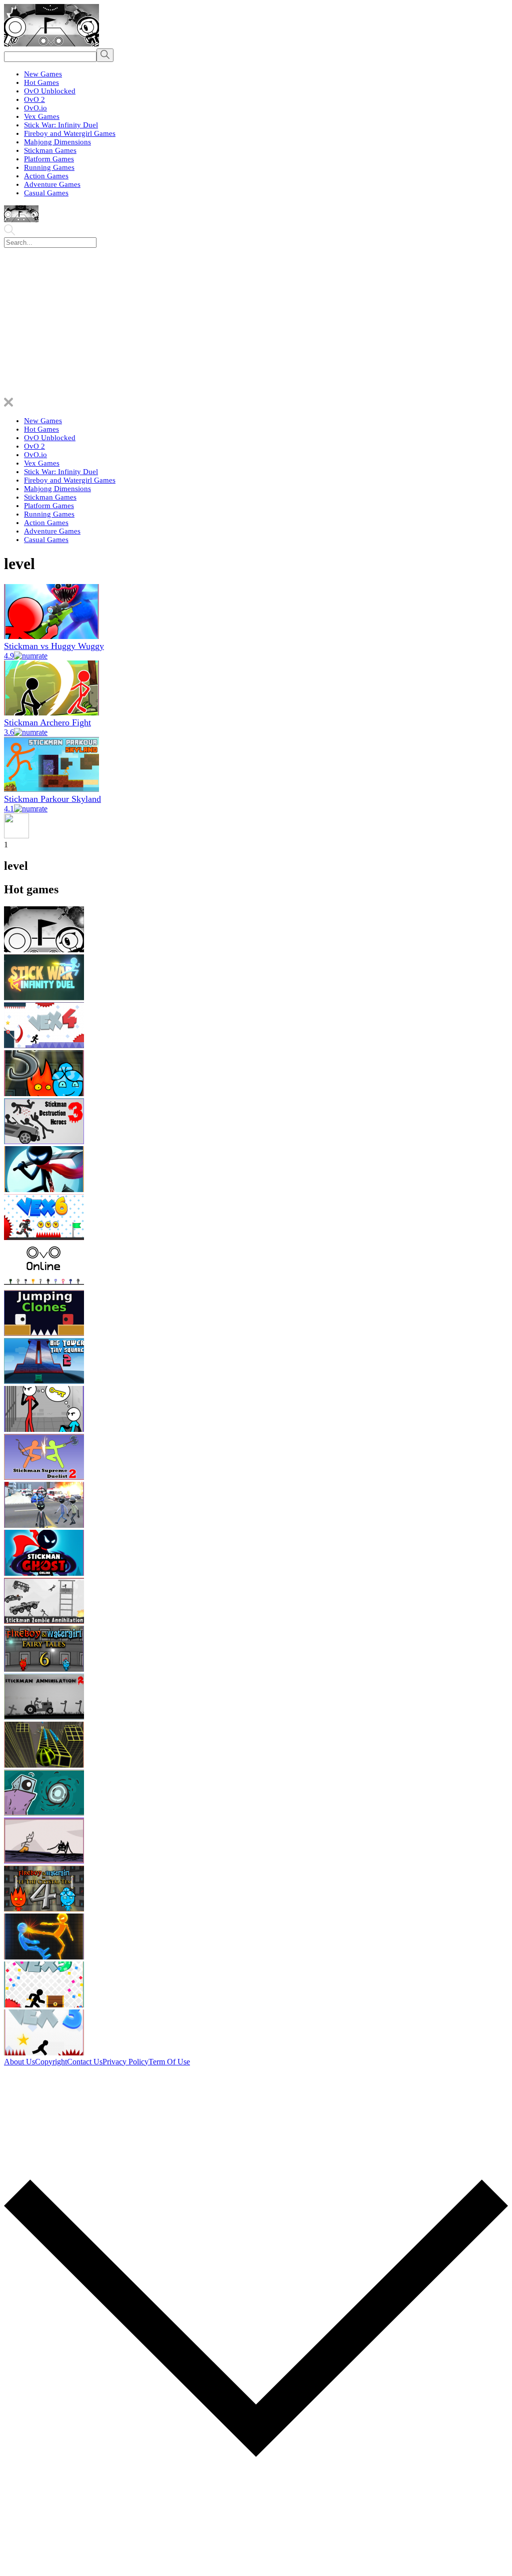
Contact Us (85, 2062)
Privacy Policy (125, 2062)
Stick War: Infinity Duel (61, 125)
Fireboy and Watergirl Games (70, 133)
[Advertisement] (256, 323)
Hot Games (41, 82)
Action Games (46, 176)
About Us (19, 2062)
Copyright (51, 2062)
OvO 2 (34, 99)
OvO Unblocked (50, 91)
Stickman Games (50, 150)
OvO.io (35, 108)
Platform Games (49, 159)
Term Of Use (169, 2062)
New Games (43, 74)
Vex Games (42, 116)
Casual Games (46, 193)
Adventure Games (52, 184)
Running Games (49, 167)
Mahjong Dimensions (57, 142)
